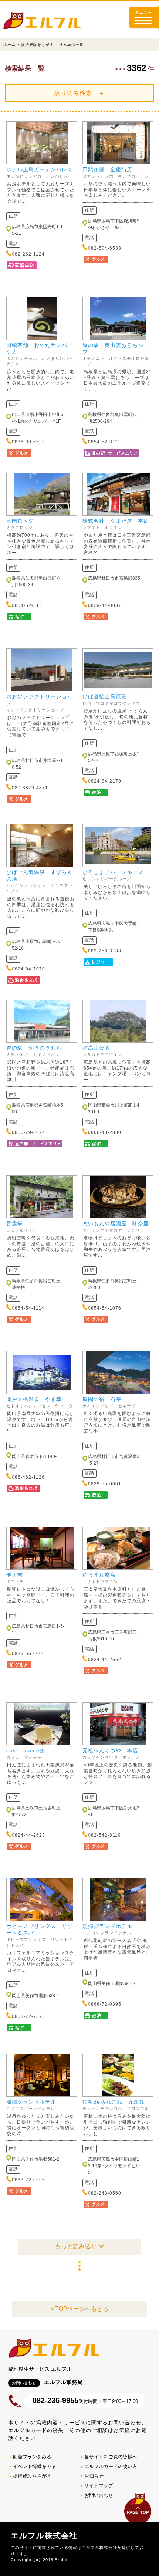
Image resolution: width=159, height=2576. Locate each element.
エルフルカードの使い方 (111, 2466)
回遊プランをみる (32, 2457)
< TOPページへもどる (79, 2309)
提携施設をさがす (37, 45)
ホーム (9, 45)
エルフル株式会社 (44, 2536)
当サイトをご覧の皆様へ (111, 2457)
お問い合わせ (99, 2495)
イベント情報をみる (35, 2466)
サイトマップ (99, 2486)
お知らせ (94, 2476)
